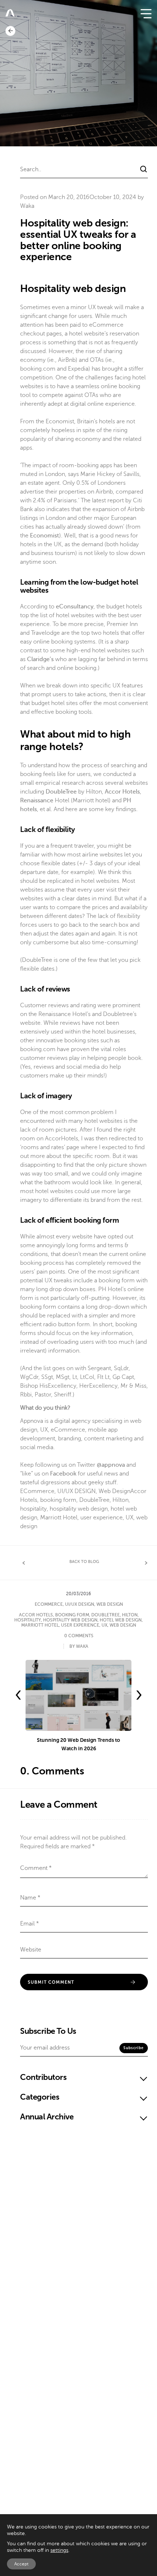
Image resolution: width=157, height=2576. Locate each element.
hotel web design (121, 1620)
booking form (58, 1500)
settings (59, 2550)
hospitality (33, 1509)
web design (123, 1625)
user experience (102, 1518)
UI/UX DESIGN (76, 1491)
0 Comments (79, 1636)
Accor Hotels (36, 1615)
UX (129, 1518)
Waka (27, 206)
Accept (21, 2564)
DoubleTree (94, 1500)
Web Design (114, 1491)
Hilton (120, 1500)
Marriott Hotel (59, 1518)
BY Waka (79, 1646)
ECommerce (37, 1491)
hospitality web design (79, 1509)
